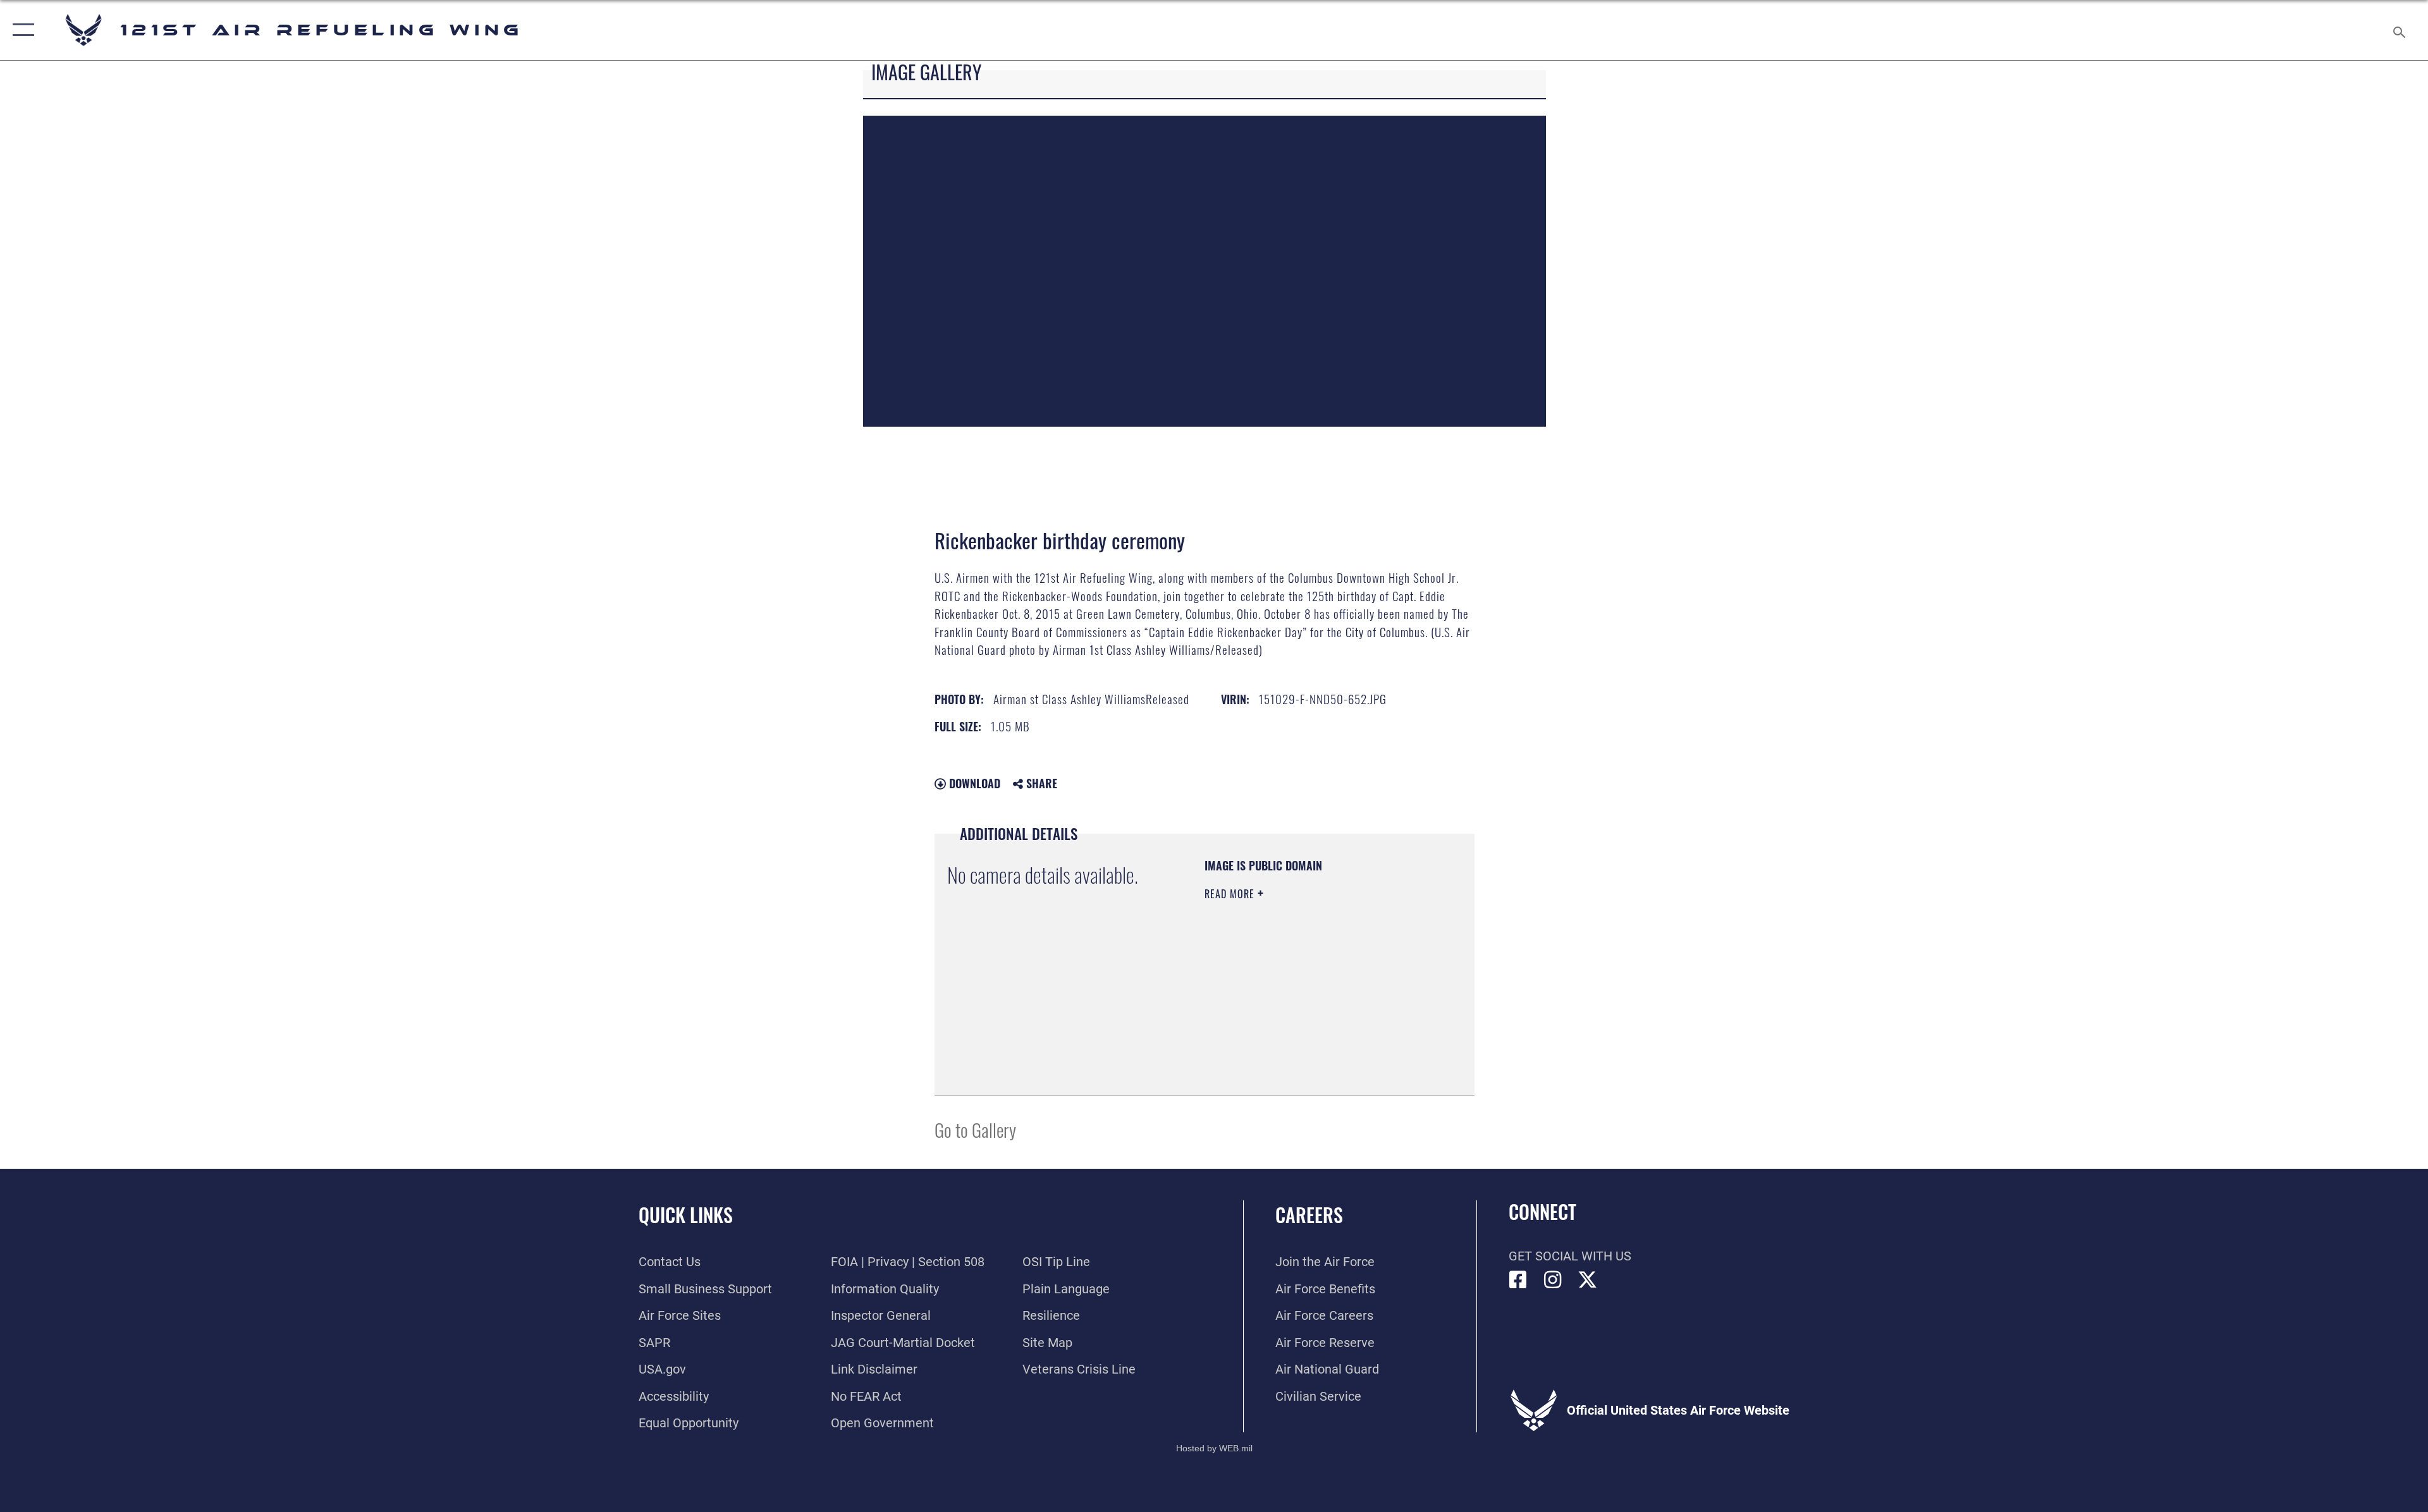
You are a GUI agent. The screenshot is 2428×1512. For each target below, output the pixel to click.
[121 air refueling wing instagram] (1553, 1280)
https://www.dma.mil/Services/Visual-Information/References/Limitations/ (1281, 1018)
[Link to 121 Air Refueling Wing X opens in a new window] (1588, 1280)
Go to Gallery (975, 1129)
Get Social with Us (1570, 1256)
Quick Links (686, 1215)
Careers (1309, 1215)
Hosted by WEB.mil (1214, 1448)
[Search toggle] (2398, 30)
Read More (1231, 894)
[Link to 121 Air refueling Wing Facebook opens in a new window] (1518, 1280)
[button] (21, 30)
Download (973, 783)
